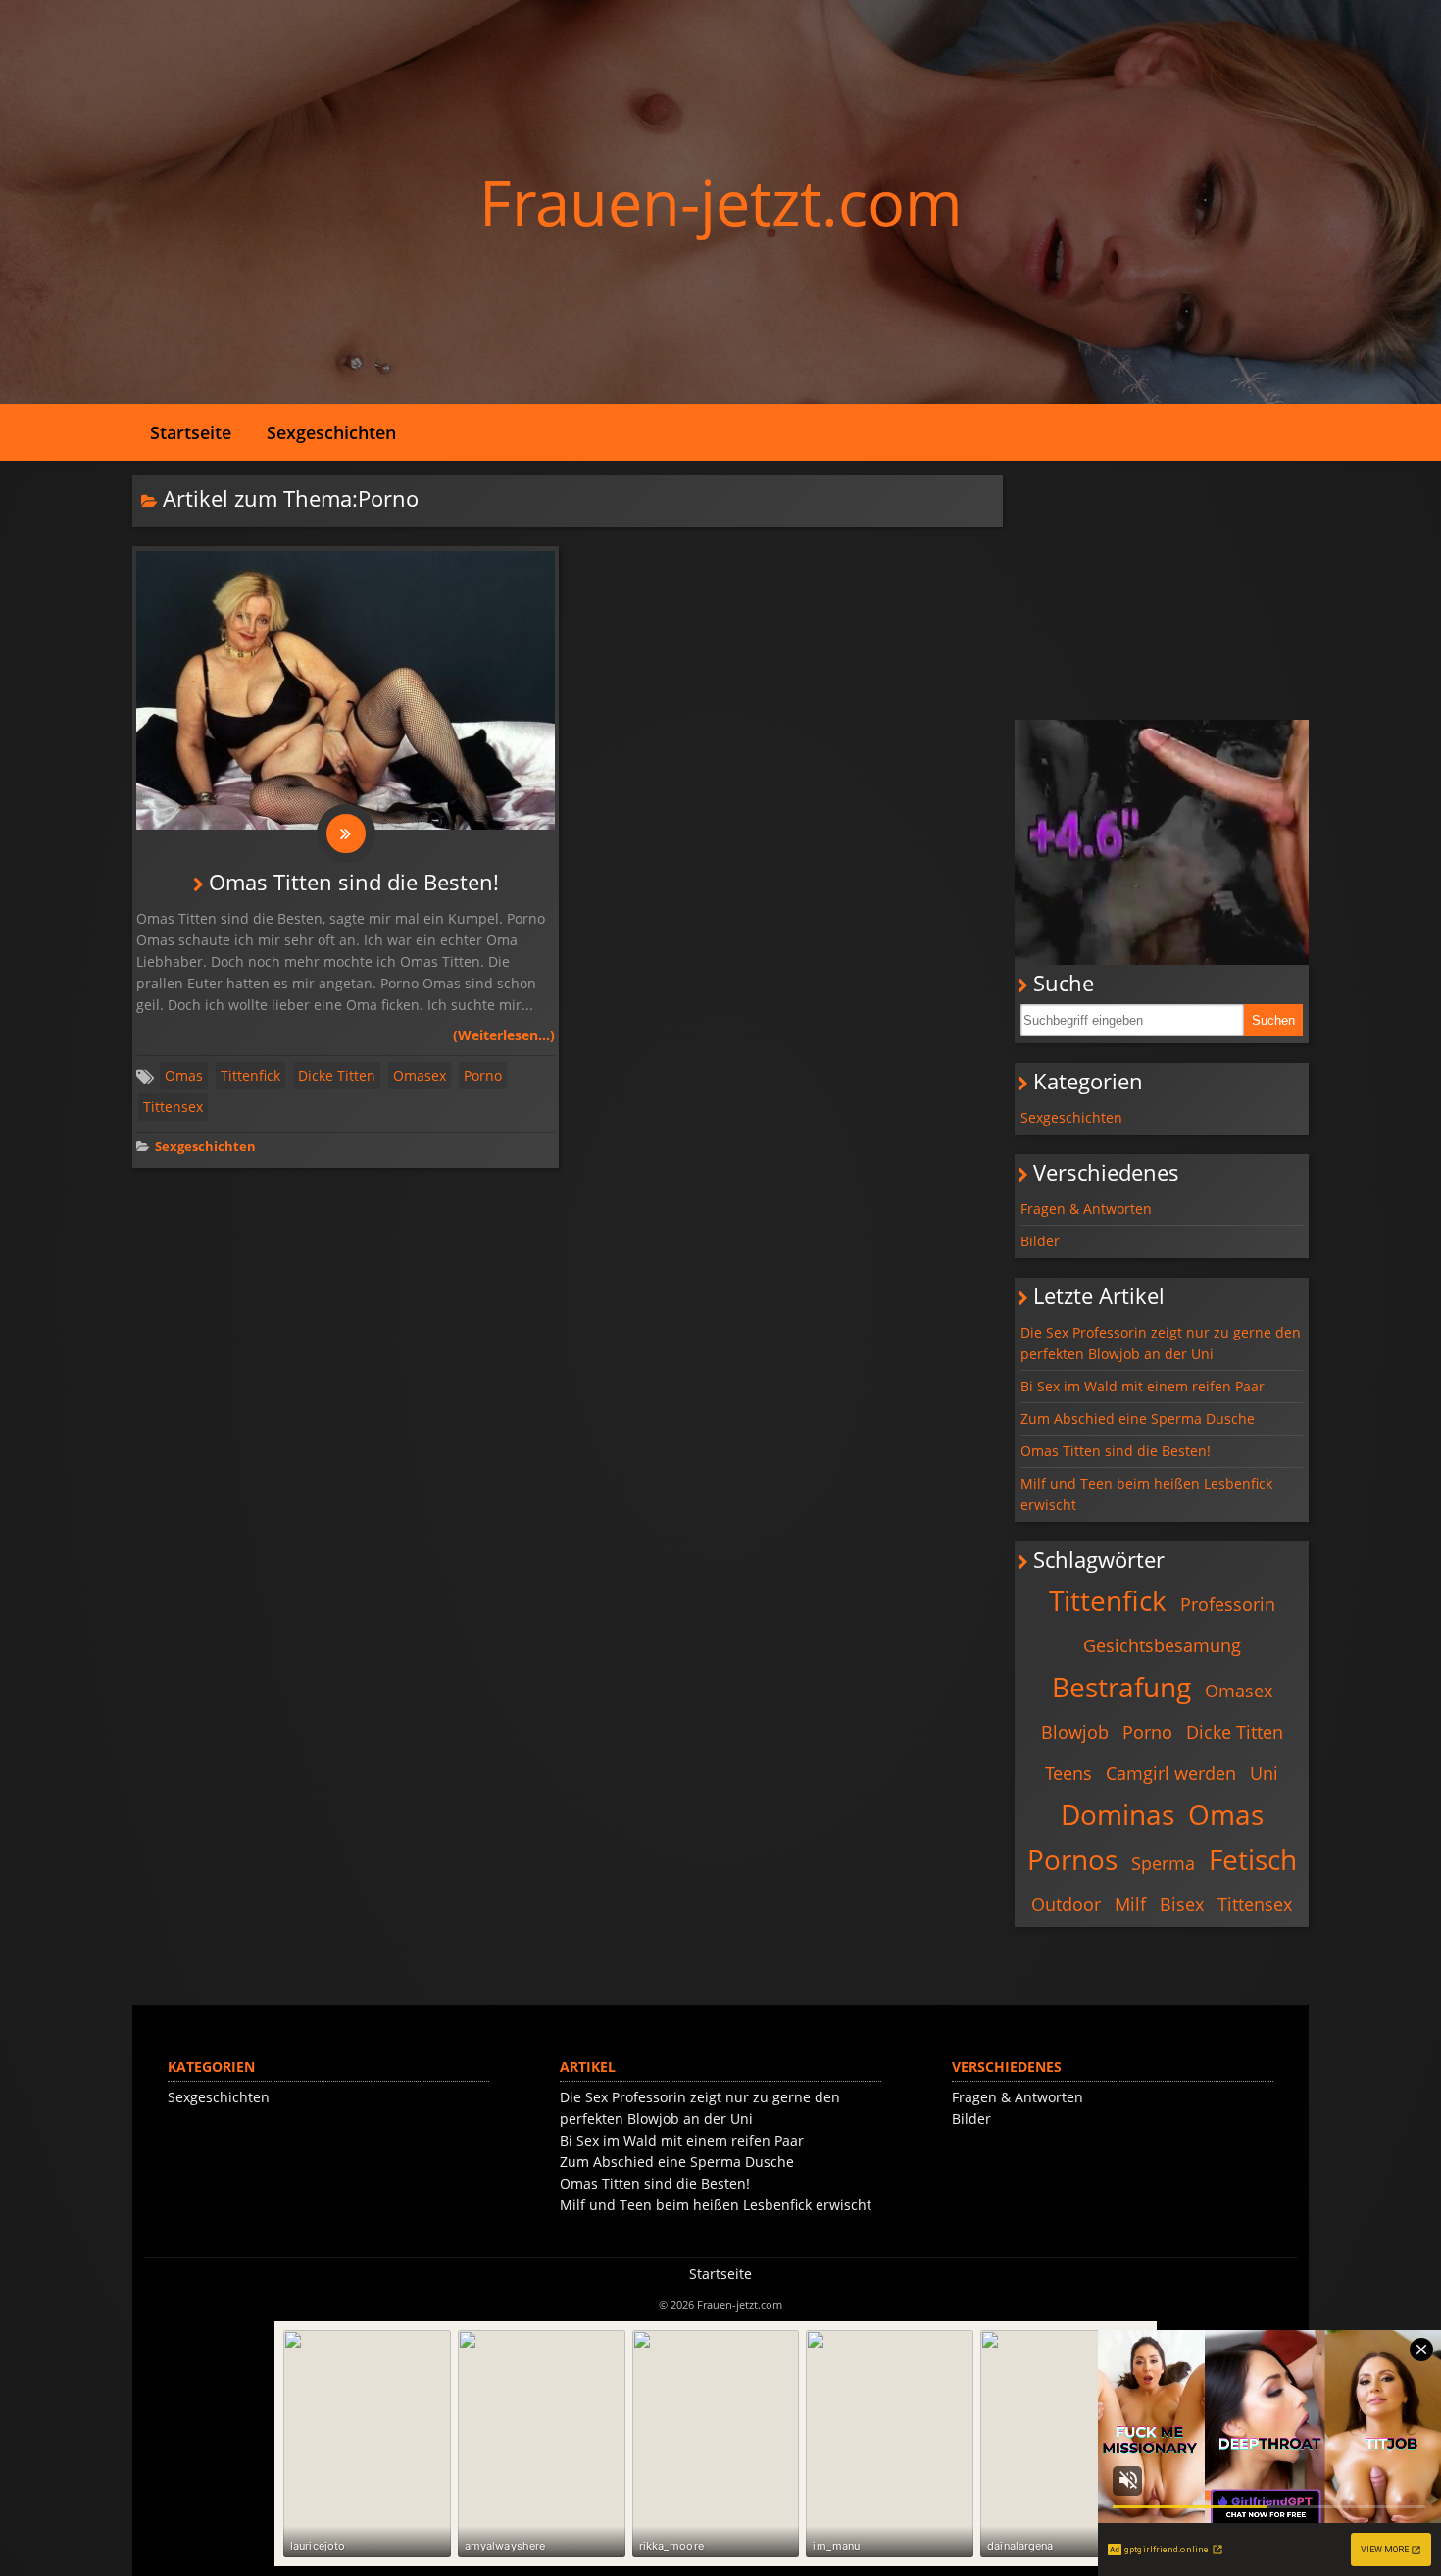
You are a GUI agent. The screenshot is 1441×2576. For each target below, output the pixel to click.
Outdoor (1066, 1904)
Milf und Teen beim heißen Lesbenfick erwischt (1146, 1494)
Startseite (191, 432)
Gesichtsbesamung (1162, 1645)
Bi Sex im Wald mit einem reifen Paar (1143, 1386)
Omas (184, 1075)
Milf (1130, 1904)
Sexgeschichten (331, 432)
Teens (1068, 1773)
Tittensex (173, 1107)
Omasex (420, 1075)
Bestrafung (1121, 1687)
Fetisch (1253, 1859)
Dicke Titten (337, 1075)
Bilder (1040, 1241)
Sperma (1163, 1863)
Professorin (1228, 1604)
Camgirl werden (1171, 1773)
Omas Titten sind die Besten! (354, 882)
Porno (483, 1075)
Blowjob (1075, 1732)
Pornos (1072, 1859)
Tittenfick (250, 1075)
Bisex (1182, 1904)
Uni (1264, 1773)
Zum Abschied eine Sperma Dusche (1138, 1418)
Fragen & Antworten (1086, 1209)
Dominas (1118, 1814)
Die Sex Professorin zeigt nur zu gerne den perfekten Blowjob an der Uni (1161, 1343)
